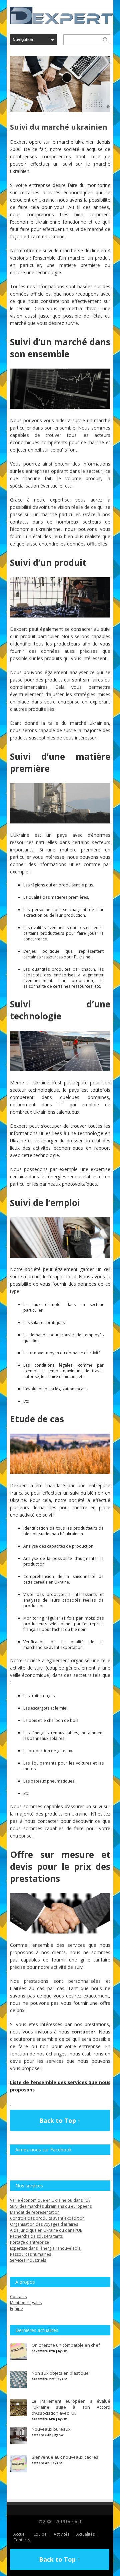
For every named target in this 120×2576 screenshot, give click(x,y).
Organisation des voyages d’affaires (44, 2224)
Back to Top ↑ (60, 2120)
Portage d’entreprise (29, 2242)
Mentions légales (26, 2303)
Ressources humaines (30, 2254)
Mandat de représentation (35, 2212)
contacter (83, 2032)
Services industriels (28, 2260)
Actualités (85, 2534)
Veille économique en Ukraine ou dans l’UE (50, 2200)
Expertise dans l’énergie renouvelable (45, 2248)
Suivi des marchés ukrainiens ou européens (51, 2206)
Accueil (20, 2534)
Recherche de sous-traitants (36, 2236)
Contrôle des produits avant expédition (47, 2218)
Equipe (16, 2309)
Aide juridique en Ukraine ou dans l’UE (46, 2230)
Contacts (18, 2297)
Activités (61, 2534)
